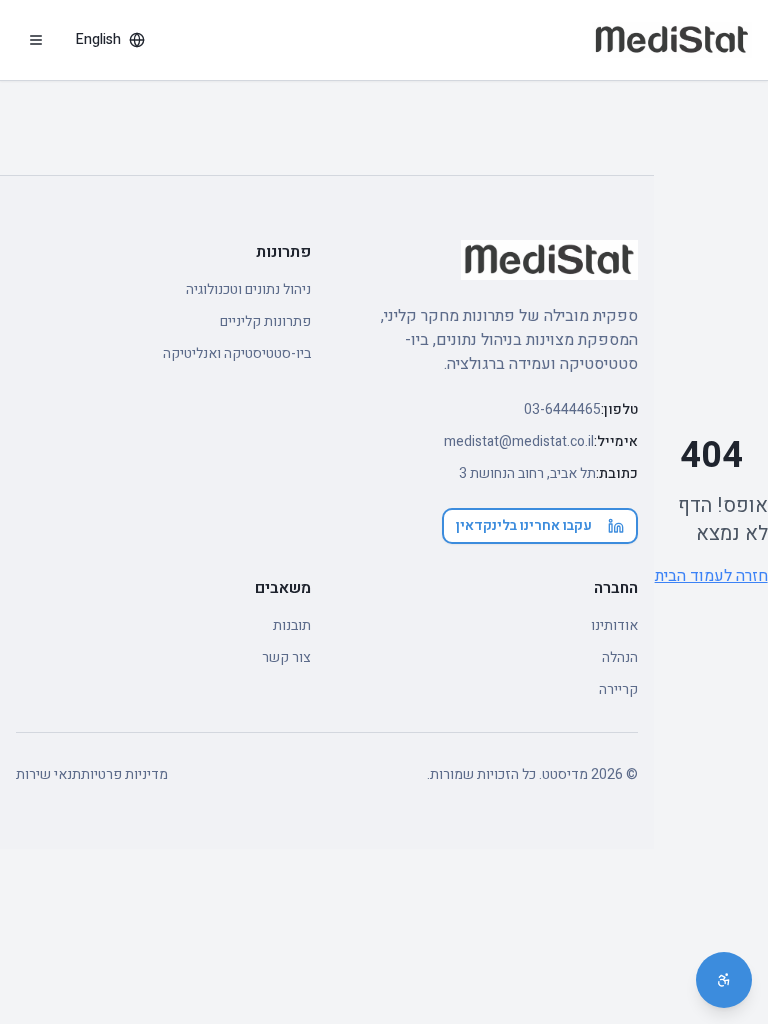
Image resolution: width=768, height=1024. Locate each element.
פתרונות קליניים (265, 322)
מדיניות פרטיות (124, 775)
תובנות (292, 626)
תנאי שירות (48, 775)
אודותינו (614, 626)
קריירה (618, 690)
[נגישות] (724, 980)
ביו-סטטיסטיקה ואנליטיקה (237, 354)
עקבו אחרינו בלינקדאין (524, 525)
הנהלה (620, 658)
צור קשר (286, 658)
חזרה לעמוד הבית (711, 576)
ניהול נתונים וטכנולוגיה (248, 290)
